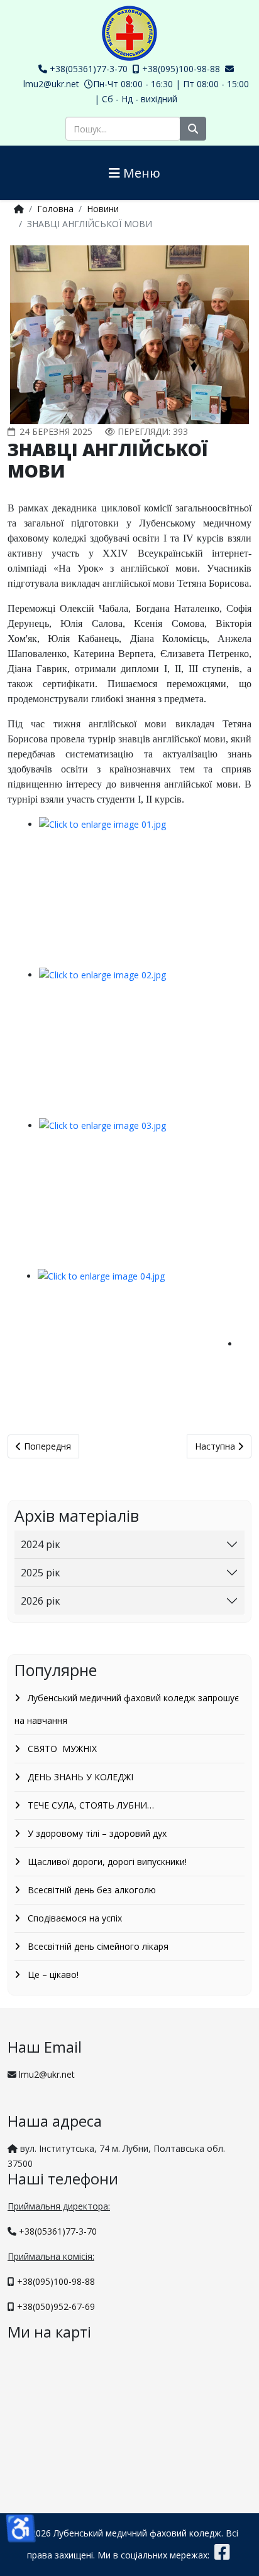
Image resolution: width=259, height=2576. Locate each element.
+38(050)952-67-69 (56, 2306)
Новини (103, 209)
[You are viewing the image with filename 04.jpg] (138, 1344)
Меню (140, 173)
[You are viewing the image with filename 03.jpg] (140, 1194)
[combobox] (123, 129)
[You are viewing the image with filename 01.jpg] (140, 892)
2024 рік (41, 1544)
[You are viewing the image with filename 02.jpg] (140, 1043)
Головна (55, 209)
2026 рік (41, 1601)
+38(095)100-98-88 (181, 69)
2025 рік (41, 1573)
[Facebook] (222, 2555)
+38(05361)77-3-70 (89, 69)
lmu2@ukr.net (51, 84)
